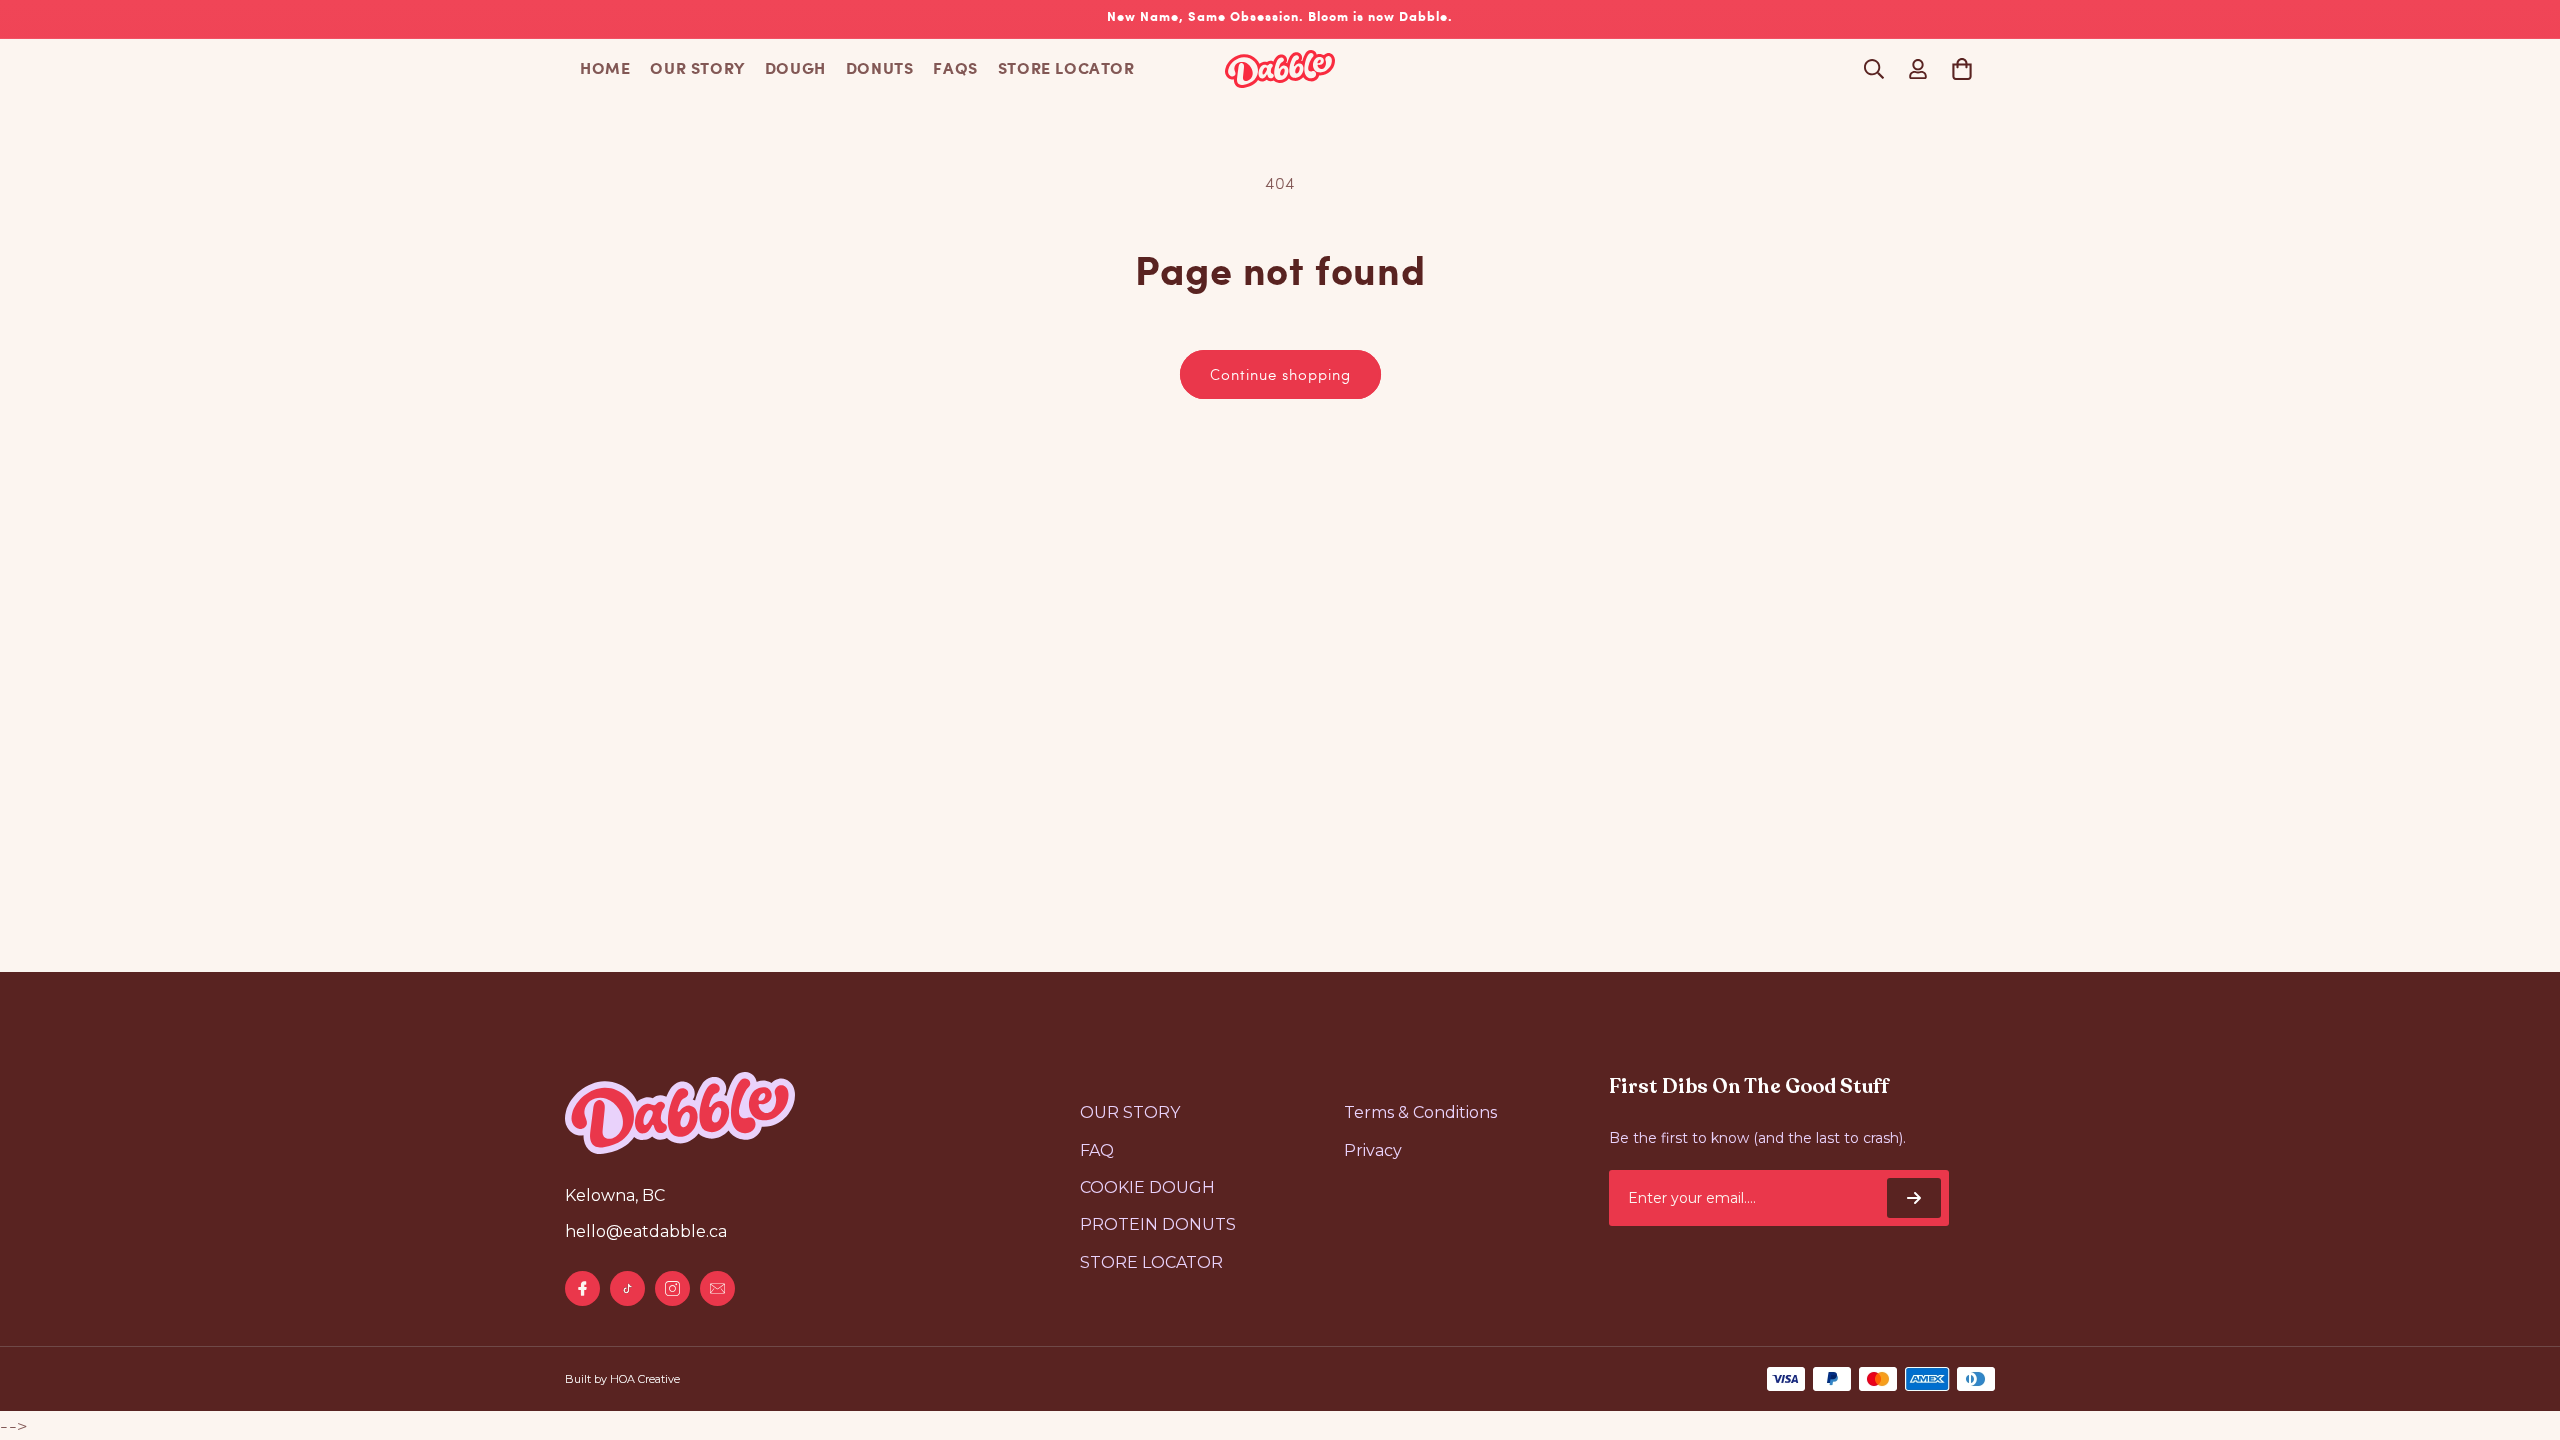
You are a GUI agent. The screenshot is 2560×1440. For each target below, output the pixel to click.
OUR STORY (697, 69)
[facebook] (582, 1288)
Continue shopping (1280, 374)
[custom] (627, 1288)
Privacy (1373, 1150)
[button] (1874, 69)
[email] (717, 1288)
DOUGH (795, 69)
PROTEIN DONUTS (1158, 1224)
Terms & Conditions (1420, 1112)
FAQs (955, 69)
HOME (605, 69)
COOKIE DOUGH (1147, 1187)
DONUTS (880, 69)
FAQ (1097, 1150)
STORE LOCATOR (1066, 69)
